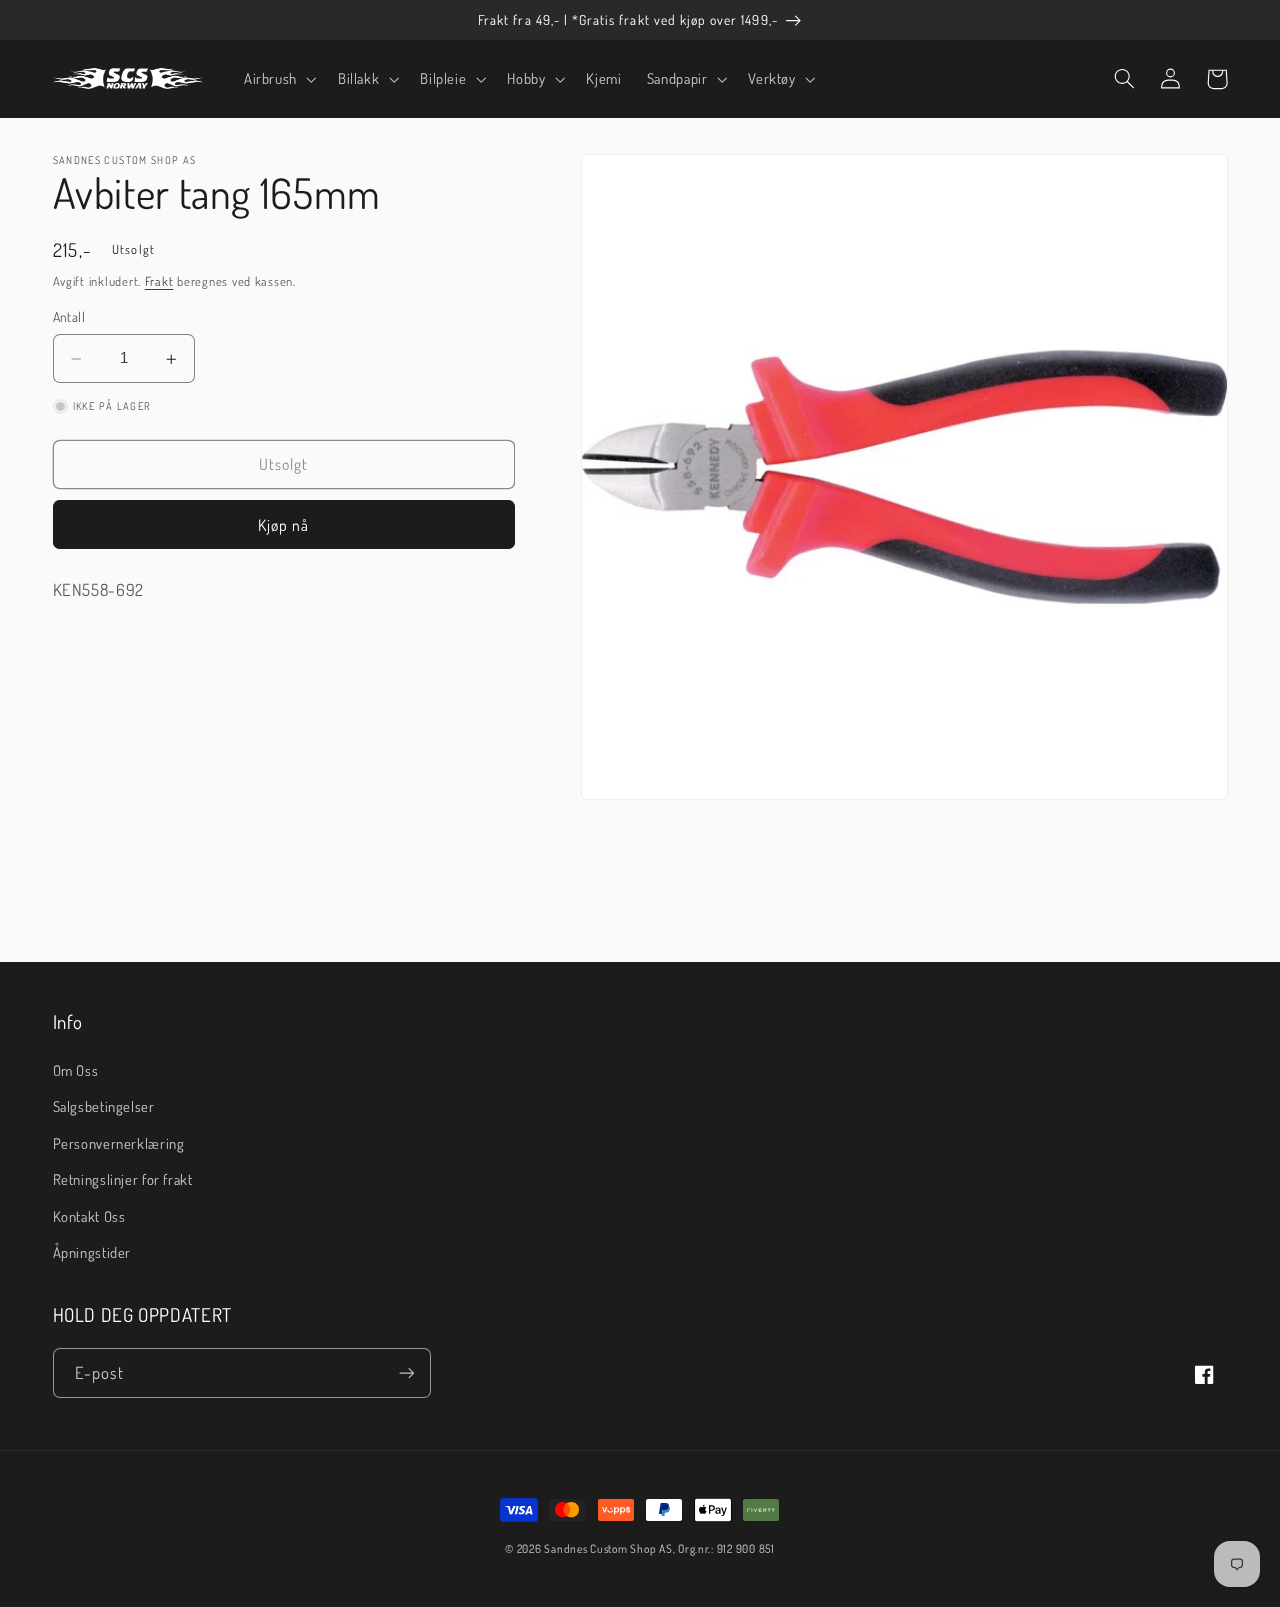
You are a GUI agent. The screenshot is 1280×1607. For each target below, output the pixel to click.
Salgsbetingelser (104, 1106)
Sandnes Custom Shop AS (608, 1548)
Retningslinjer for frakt (123, 1179)
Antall (69, 317)
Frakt (159, 281)
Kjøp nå (283, 525)
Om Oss (76, 1070)
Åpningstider (92, 1252)
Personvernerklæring (119, 1143)
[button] (278, 79)
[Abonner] (406, 1372)
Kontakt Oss (89, 1216)
